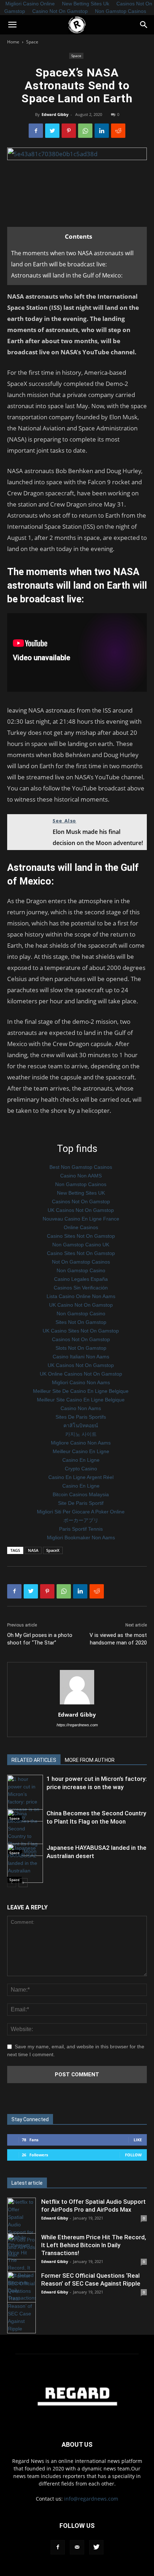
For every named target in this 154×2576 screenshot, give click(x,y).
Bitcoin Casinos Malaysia (81, 1494)
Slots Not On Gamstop (81, 1348)
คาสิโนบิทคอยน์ (81, 1425)
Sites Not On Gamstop (81, 1322)
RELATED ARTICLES (34, 1760)
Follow (133, 2155)
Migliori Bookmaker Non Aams (81, 1537)
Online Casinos (81, 1227)
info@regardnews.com (91, 2499)
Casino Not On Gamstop (60, 11)
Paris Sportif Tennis (81, 1529)
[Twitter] (96, 2547)
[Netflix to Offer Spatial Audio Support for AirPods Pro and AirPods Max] (21, 2229)
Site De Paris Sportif (81, 1503)
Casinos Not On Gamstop (81, 1201)
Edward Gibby (55, 114)
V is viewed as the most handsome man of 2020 (118, 1639)
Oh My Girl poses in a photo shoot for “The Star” (40, 1639)
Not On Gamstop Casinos (81, 1262)
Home (13, 42)
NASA (33, 1550)
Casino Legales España (81, 1279)
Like (138, 2140)
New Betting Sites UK (81, 1193)
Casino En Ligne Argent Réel (81, 1477)
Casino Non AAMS (81, 1176)
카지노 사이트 (81, 1434)
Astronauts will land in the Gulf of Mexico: (67, 275)
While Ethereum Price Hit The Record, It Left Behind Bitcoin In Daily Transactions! (94, 2245)
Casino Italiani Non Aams (81, 1357)
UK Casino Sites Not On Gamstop (81, 1331)
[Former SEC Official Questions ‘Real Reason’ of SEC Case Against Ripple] (21, 2302)
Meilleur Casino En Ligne (81, 1451)
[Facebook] (58, 2547)
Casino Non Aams (81, 1408)
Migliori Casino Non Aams (81, 1382)
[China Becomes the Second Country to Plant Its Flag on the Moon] (25, 1833)
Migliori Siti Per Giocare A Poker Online (81, 1512)
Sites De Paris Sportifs (81, 1417)
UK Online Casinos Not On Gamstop (81, 1374)
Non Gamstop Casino (81, 1270)
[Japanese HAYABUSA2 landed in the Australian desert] (25, 1863)
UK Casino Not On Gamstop (81, 1305)
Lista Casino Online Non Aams (81, 1296)
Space (32, 42)
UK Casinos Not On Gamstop (81, 1210)
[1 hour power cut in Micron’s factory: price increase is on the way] (25, 1798)
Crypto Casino (81, 1469)
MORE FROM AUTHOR (90, 1760)
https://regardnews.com (77, 1725)
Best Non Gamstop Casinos (81, 1167)
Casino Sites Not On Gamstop (81, 1236)
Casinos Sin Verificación (81, 1288)
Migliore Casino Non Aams (81, 1443)
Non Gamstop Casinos (121, 11)
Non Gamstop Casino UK (81, 1245)
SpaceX (53, 1550)
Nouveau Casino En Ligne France (81, 1219)
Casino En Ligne (81, 1460)
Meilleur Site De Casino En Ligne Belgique (81, 1391)
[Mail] (77, 2547)
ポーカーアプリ (81, 1520)
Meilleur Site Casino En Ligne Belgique (81, 1400)
